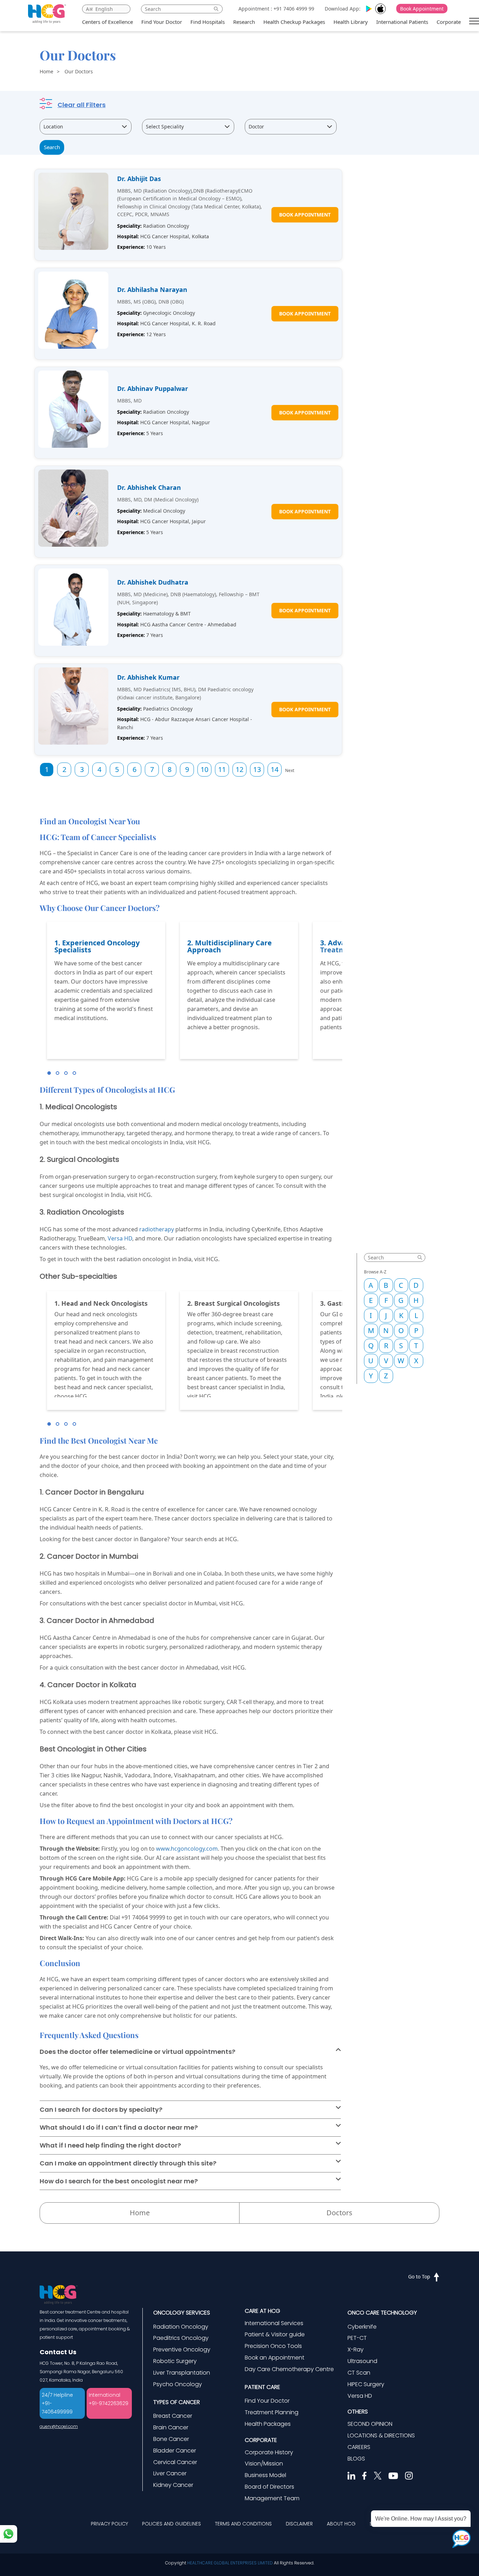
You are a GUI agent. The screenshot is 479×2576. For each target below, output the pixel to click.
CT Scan (359, 2373)
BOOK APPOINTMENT (305, 215)
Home (46, 71)
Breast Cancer (173, 2416)
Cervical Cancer (175, 2462)
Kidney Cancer (173, 2485)
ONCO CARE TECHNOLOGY (382, 2313)
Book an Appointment (275, 2358)
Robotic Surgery (175, 2361)
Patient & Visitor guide (275, 2334)
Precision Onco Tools (273, 2346)
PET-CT (357, 2338)
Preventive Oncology (182, 2349)
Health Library (351, 22)
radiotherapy (157, 1229)
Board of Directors (269, 2487)
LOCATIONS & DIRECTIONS (381, 2435)
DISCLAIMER (299, 2524)
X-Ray (356, 2349)
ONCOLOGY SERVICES (182, 2313)
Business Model (265, 2475)
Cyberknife (362, 2327)
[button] (49, 1073)
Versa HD (120, 1238)
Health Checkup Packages (294, 22)
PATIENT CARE (262, 2387)
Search (52, 147)
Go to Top (419, 2277)
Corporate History (269, 2452)
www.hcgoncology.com (187, 1849)
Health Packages (268, 2424)
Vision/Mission (264, 2464)
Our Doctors (79, 71)
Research (244, 22)
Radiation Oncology (181, 2327)
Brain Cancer (171, 2427)
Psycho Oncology (178, 2384)
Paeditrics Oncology (181, 2338)
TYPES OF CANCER (177, 2402)
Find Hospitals (208, 22)
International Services (274, 2323)
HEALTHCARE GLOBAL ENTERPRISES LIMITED (230, 2563)
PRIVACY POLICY (109, 2524)
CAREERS (359, 2447)
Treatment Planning (272, 2412)
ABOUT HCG (341, 2524)
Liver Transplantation (182, 2373)
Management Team (272, 2498)
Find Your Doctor (162, 22)
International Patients (402, 22)
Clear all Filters (82, 105)
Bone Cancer (171, 2439)
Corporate (449, 22)
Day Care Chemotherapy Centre (289, 2369)
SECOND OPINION (370, 2424)
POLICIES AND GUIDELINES (171, 2524)
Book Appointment (422, 9)
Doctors (339, 2213)
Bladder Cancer (175, 2451)
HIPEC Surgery (366, 2384)
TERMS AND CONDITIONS (243, 2524)
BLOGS (356, 2459)
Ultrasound (362, 2361)
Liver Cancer (170, 2473)
